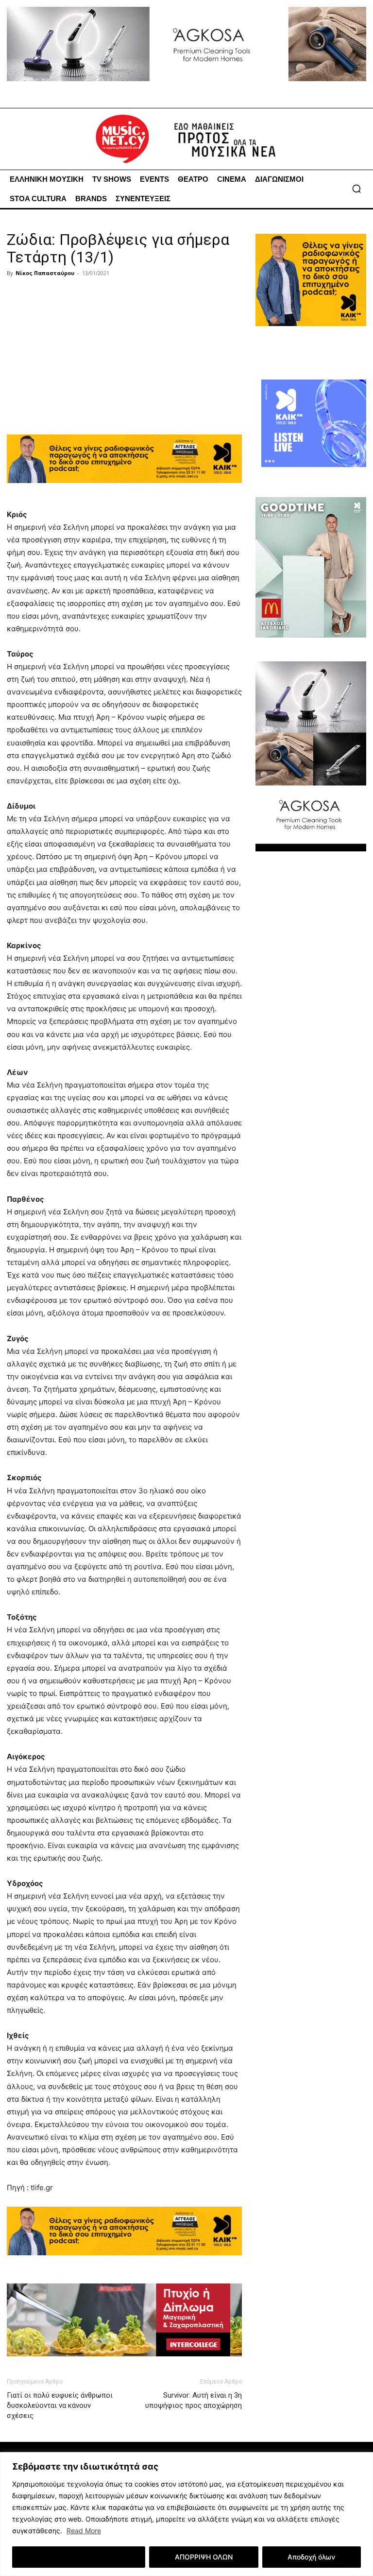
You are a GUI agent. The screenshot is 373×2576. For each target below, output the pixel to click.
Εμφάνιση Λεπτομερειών (79, 2557)
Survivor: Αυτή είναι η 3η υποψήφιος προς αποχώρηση (194, 2400)
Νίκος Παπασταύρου (45, 273)
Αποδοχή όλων (311, 2557)
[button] (356, 189)
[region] (186, 2514)
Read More (84, 2531)
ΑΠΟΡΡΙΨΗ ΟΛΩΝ (204, 2557)
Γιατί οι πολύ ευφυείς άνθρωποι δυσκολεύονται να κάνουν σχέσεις (60, 2405)
